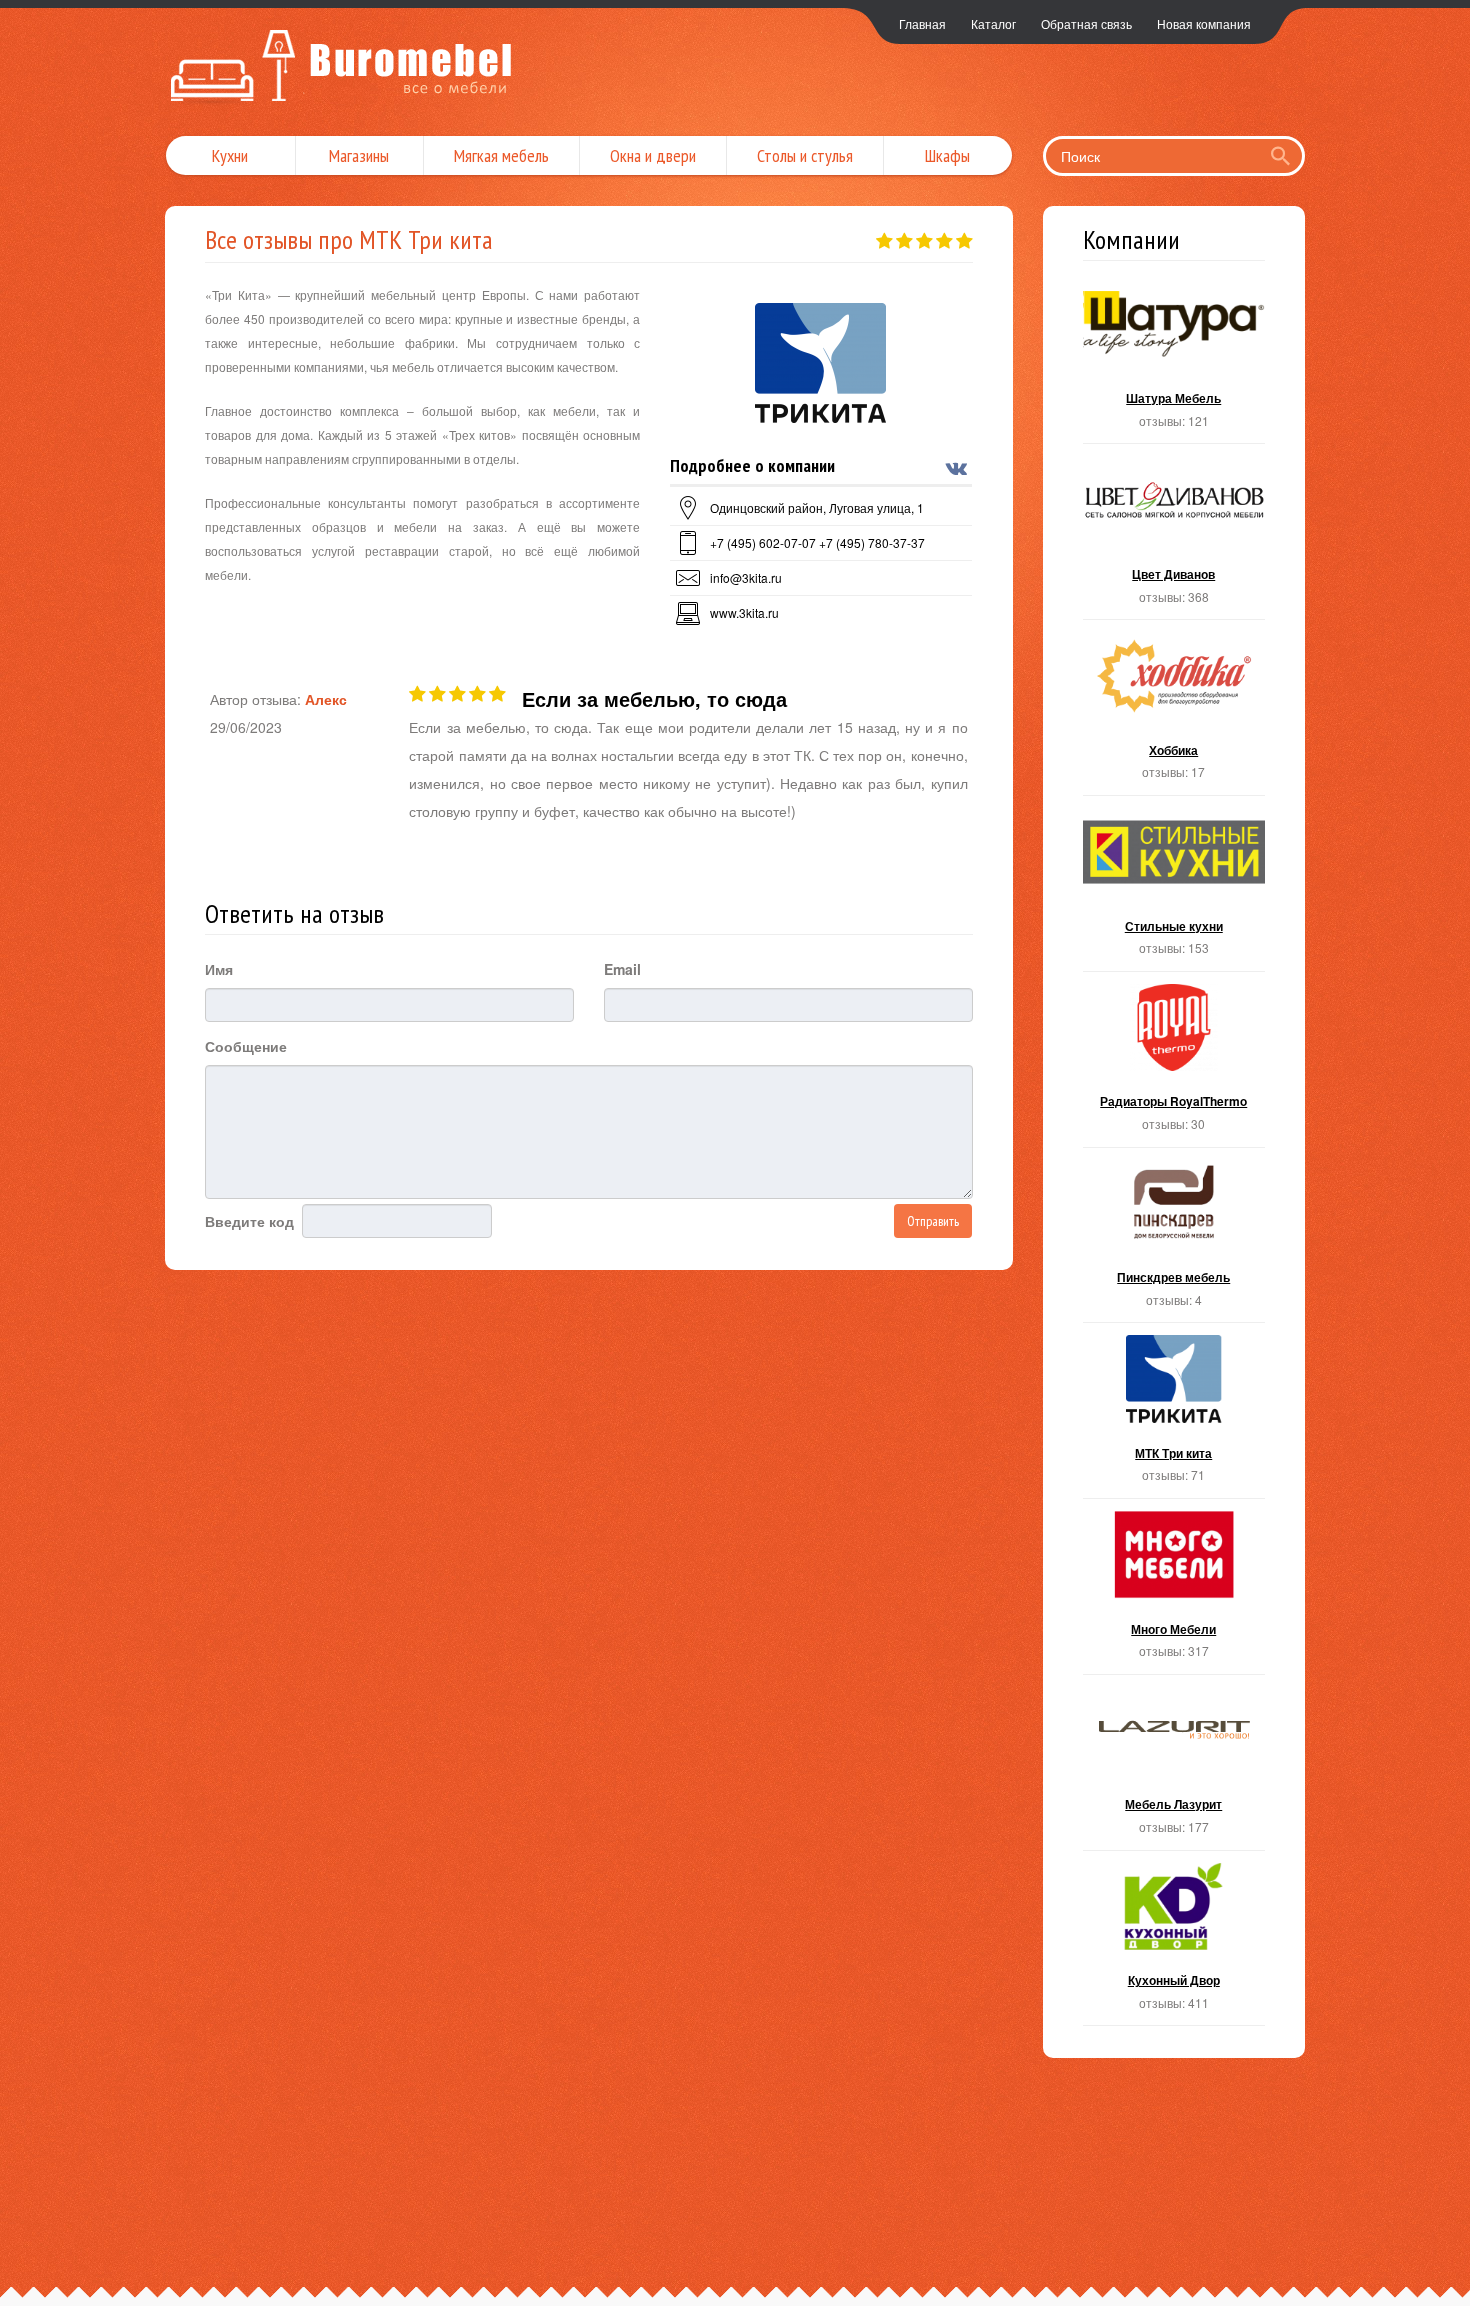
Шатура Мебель (1174, 362)
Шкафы (947, 155)
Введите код (249, 1221)
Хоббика (1174, 713)
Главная (922, 23)
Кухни (230, 155)
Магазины (359, 155)
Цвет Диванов (1174, 537)
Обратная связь (1086, 23)
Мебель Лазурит (1174, 1768)
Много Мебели (1174, 1592)
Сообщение (246, 1046)
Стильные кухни (1174, 889)
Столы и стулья (805, 155)
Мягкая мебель (501, 155)
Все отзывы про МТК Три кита (349, 239)
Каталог (993, 23)
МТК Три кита (1174, 1416)
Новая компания (1204, 23)
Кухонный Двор (1174, 1944)
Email (622, 969)
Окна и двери (653, 155)
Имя (219, 969)
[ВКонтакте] (959, 468)
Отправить (933, 1221)
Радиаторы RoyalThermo (1174, 1065)
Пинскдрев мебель (1174, 1241)
